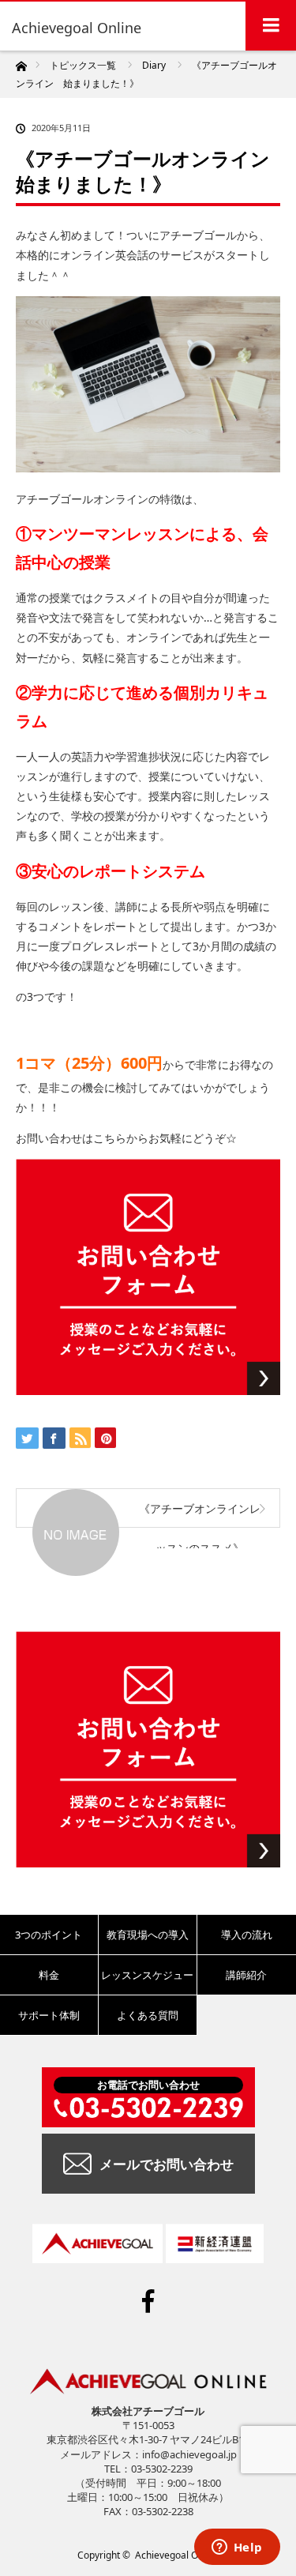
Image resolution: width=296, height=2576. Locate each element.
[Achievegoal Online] (79, 28)
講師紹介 (246, 1975)
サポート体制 (49, 2015)
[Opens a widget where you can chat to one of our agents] (237, 2548)
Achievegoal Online (177, 2555)
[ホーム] (21, 62)
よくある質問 (148, 2015)
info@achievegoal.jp (189, 2454)
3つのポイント (49, 1935)
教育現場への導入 (148, 1935)
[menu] (271, 25)
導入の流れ (247, 1935)
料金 (49, 1975)
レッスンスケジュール (147, 1981)
